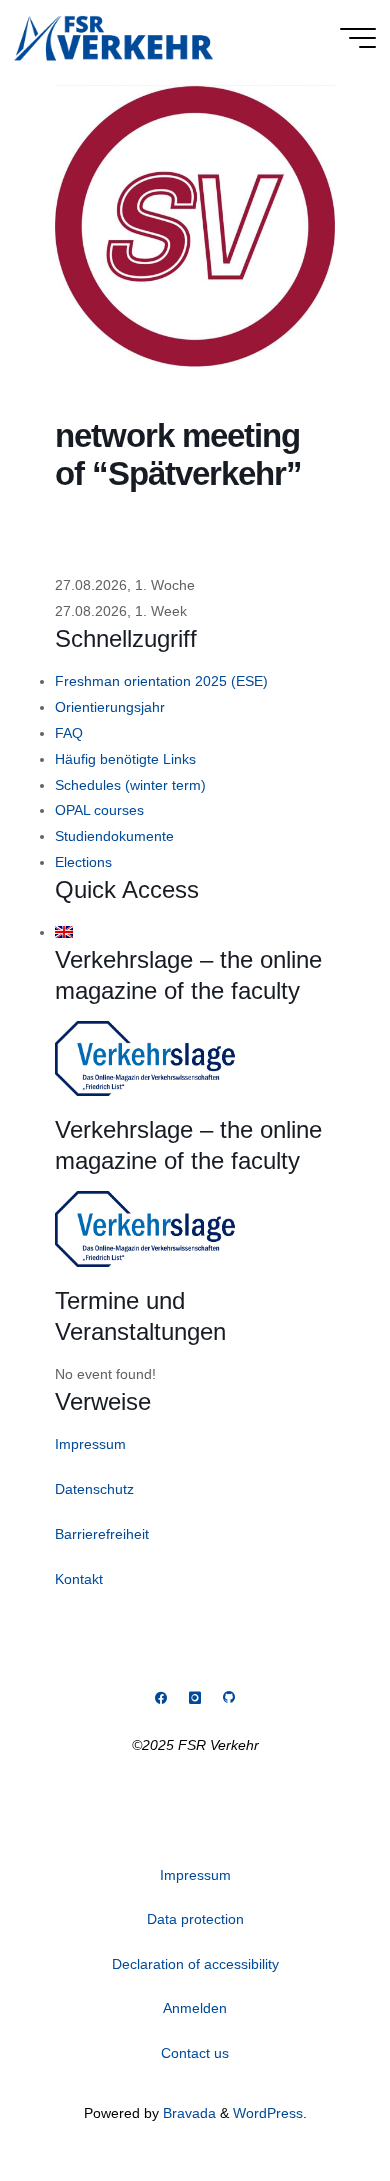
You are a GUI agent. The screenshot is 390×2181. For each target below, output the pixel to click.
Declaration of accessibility (195, 1964)
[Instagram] (194, 1698)
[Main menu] (358, 38)
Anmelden (195, 2008)
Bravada (187, 2113)
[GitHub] (228, 1698)
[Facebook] (161, 1698)
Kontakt (79, 1579)
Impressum (90, 1444)
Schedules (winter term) (130, 785)
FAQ (69, 733)
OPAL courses (99, 810)
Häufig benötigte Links (125, 759)
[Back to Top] (312, 2103)
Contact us (195, 2053)
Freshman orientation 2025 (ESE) (161, 681)
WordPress (268, 2113)
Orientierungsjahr (110, 707)
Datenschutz (94, 1489)
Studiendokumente (114, 836)
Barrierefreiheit (102, 1534)
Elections (83, 862)
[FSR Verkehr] (113, 37)
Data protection (195, 1919)
